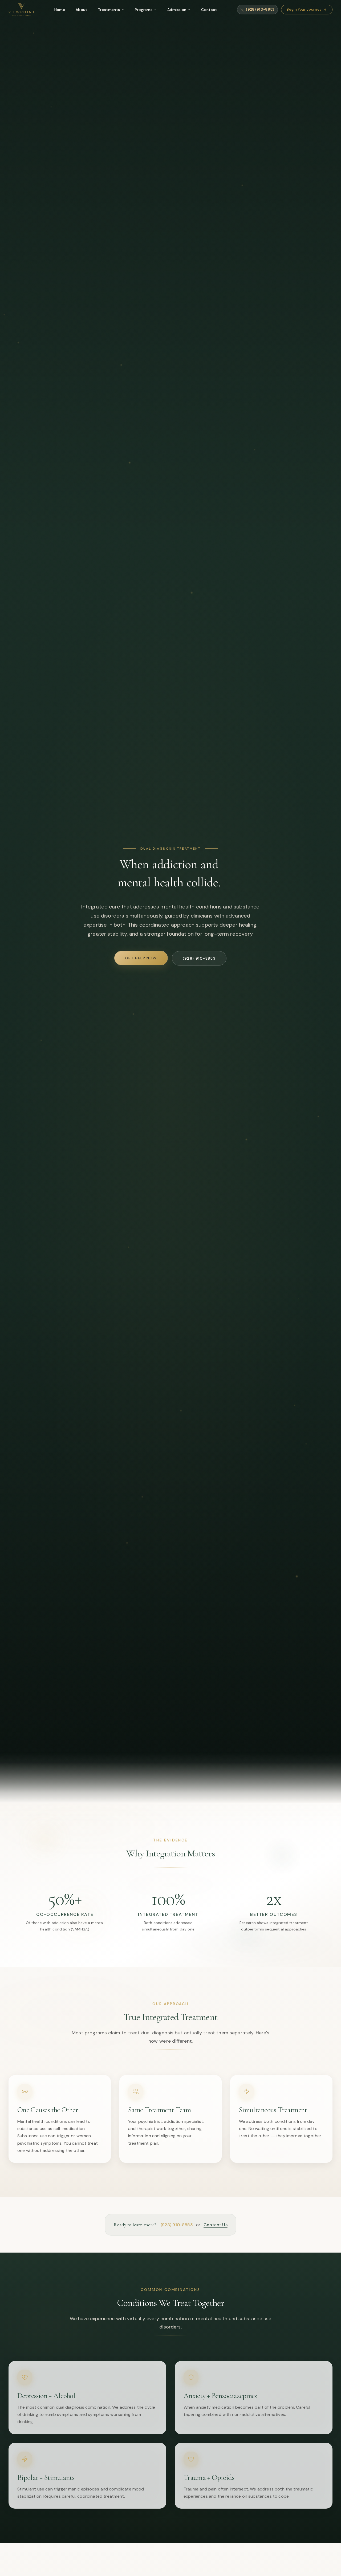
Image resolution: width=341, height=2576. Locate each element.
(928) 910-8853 (177, 2225)
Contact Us (216, 2225)
